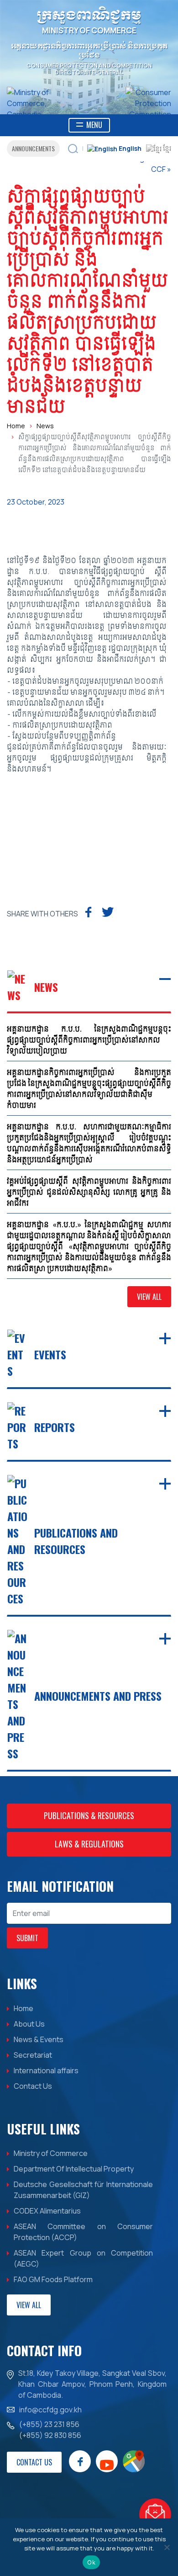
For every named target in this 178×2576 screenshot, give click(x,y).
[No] (167, 2547)
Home (16, 426)
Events (50, 1354)
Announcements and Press (98, 1696)
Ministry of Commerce (51, 2153)
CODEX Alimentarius (47, 2211)
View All (149, 1297)
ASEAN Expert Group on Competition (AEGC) (83, 2258)
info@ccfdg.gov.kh (50, 2410)
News (45, 426)
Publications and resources (76, 1541)
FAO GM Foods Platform (53, 2279)
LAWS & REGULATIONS (89, 1844)
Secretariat (33, 2055)
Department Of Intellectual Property (74, 2169)
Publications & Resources (89, 1815)
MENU (94, 125)
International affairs (46, 2070)
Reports (55, 1427)
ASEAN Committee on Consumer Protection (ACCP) (83, 2232)
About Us (29, 2024)
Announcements (33, 148)
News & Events (39, 2039)
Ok (91, 2562)
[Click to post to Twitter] (107, 911)
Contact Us (33, 2086)
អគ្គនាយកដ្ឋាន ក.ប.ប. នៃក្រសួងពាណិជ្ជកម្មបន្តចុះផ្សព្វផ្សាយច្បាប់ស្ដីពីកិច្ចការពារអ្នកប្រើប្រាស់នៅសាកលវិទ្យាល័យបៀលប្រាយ (89, 1040)
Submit (27, 1938)
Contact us (34, 2462)
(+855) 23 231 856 (49, 2424)
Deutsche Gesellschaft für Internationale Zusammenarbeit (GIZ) (83, 2190)
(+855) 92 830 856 (50, 2435)
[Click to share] (88, 911)
